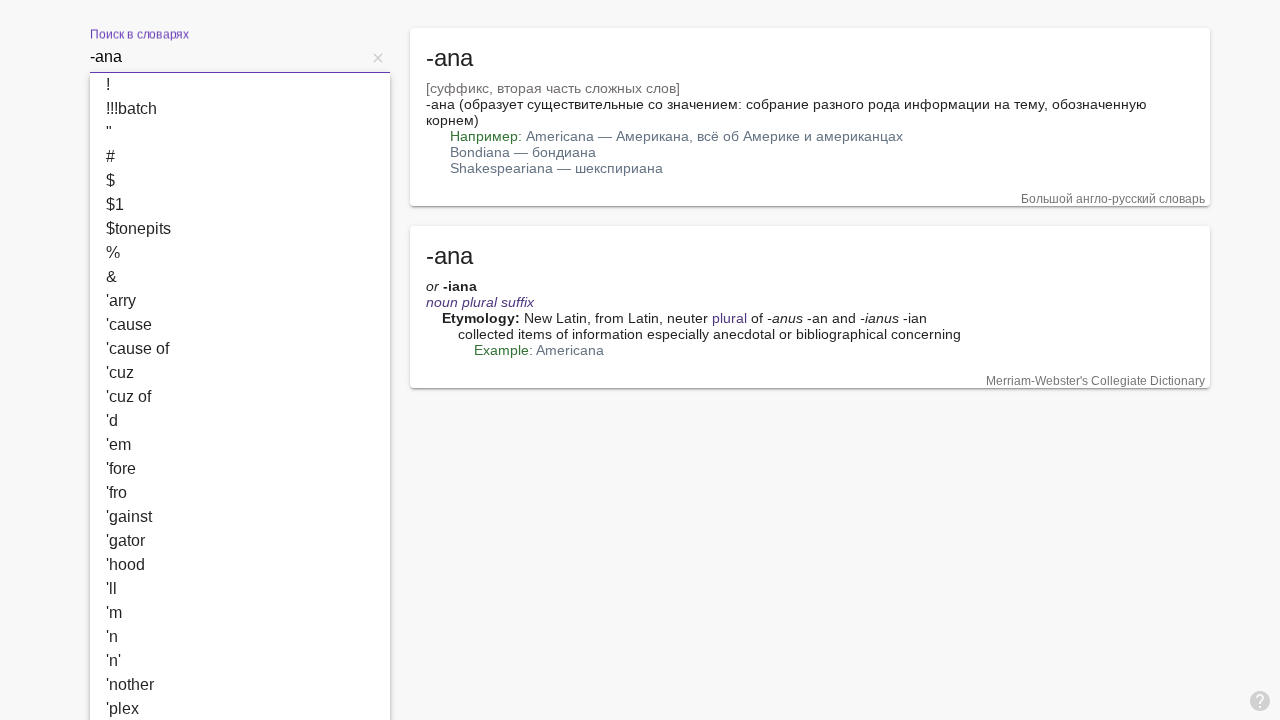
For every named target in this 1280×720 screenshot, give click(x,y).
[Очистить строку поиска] (378, 57)
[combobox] (228, 57)
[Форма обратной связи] (1260, 700)
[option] (240, 85)
